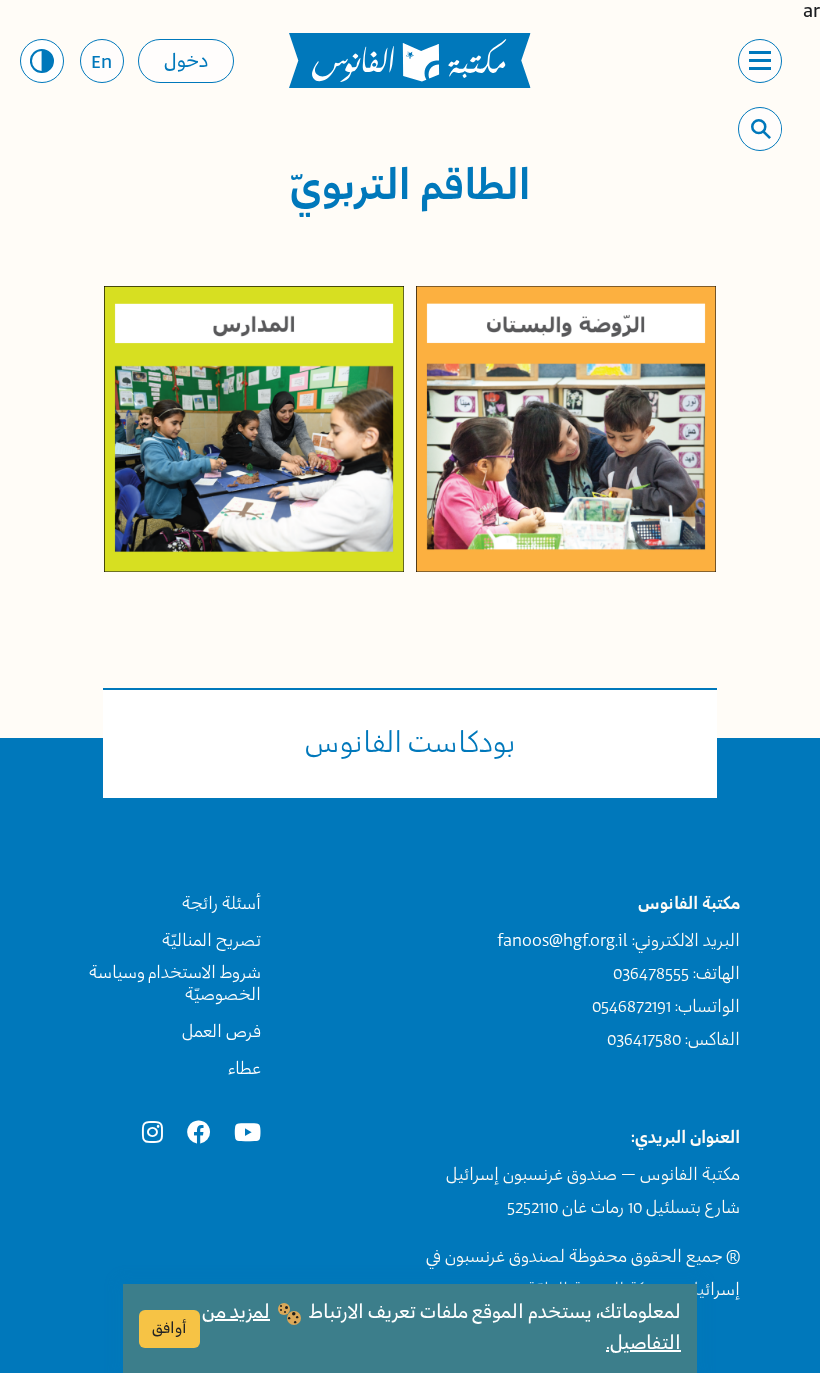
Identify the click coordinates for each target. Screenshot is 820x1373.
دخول (186, 62)
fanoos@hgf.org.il (562, 941)
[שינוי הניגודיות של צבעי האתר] (42, 61)
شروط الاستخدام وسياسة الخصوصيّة (175, 984)
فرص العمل (221, 1032)
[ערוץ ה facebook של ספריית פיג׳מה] (199, 1133)
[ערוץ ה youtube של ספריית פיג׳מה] (247, 1133)
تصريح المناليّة (211, 941)
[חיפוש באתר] (761, 129)
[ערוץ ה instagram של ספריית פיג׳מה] (152, 1133)
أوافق (169, 1328)
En (101, 63)
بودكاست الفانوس (410, 744)
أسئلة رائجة (221, 904)
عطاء (244, 1069)
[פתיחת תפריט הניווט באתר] (760, 61)
